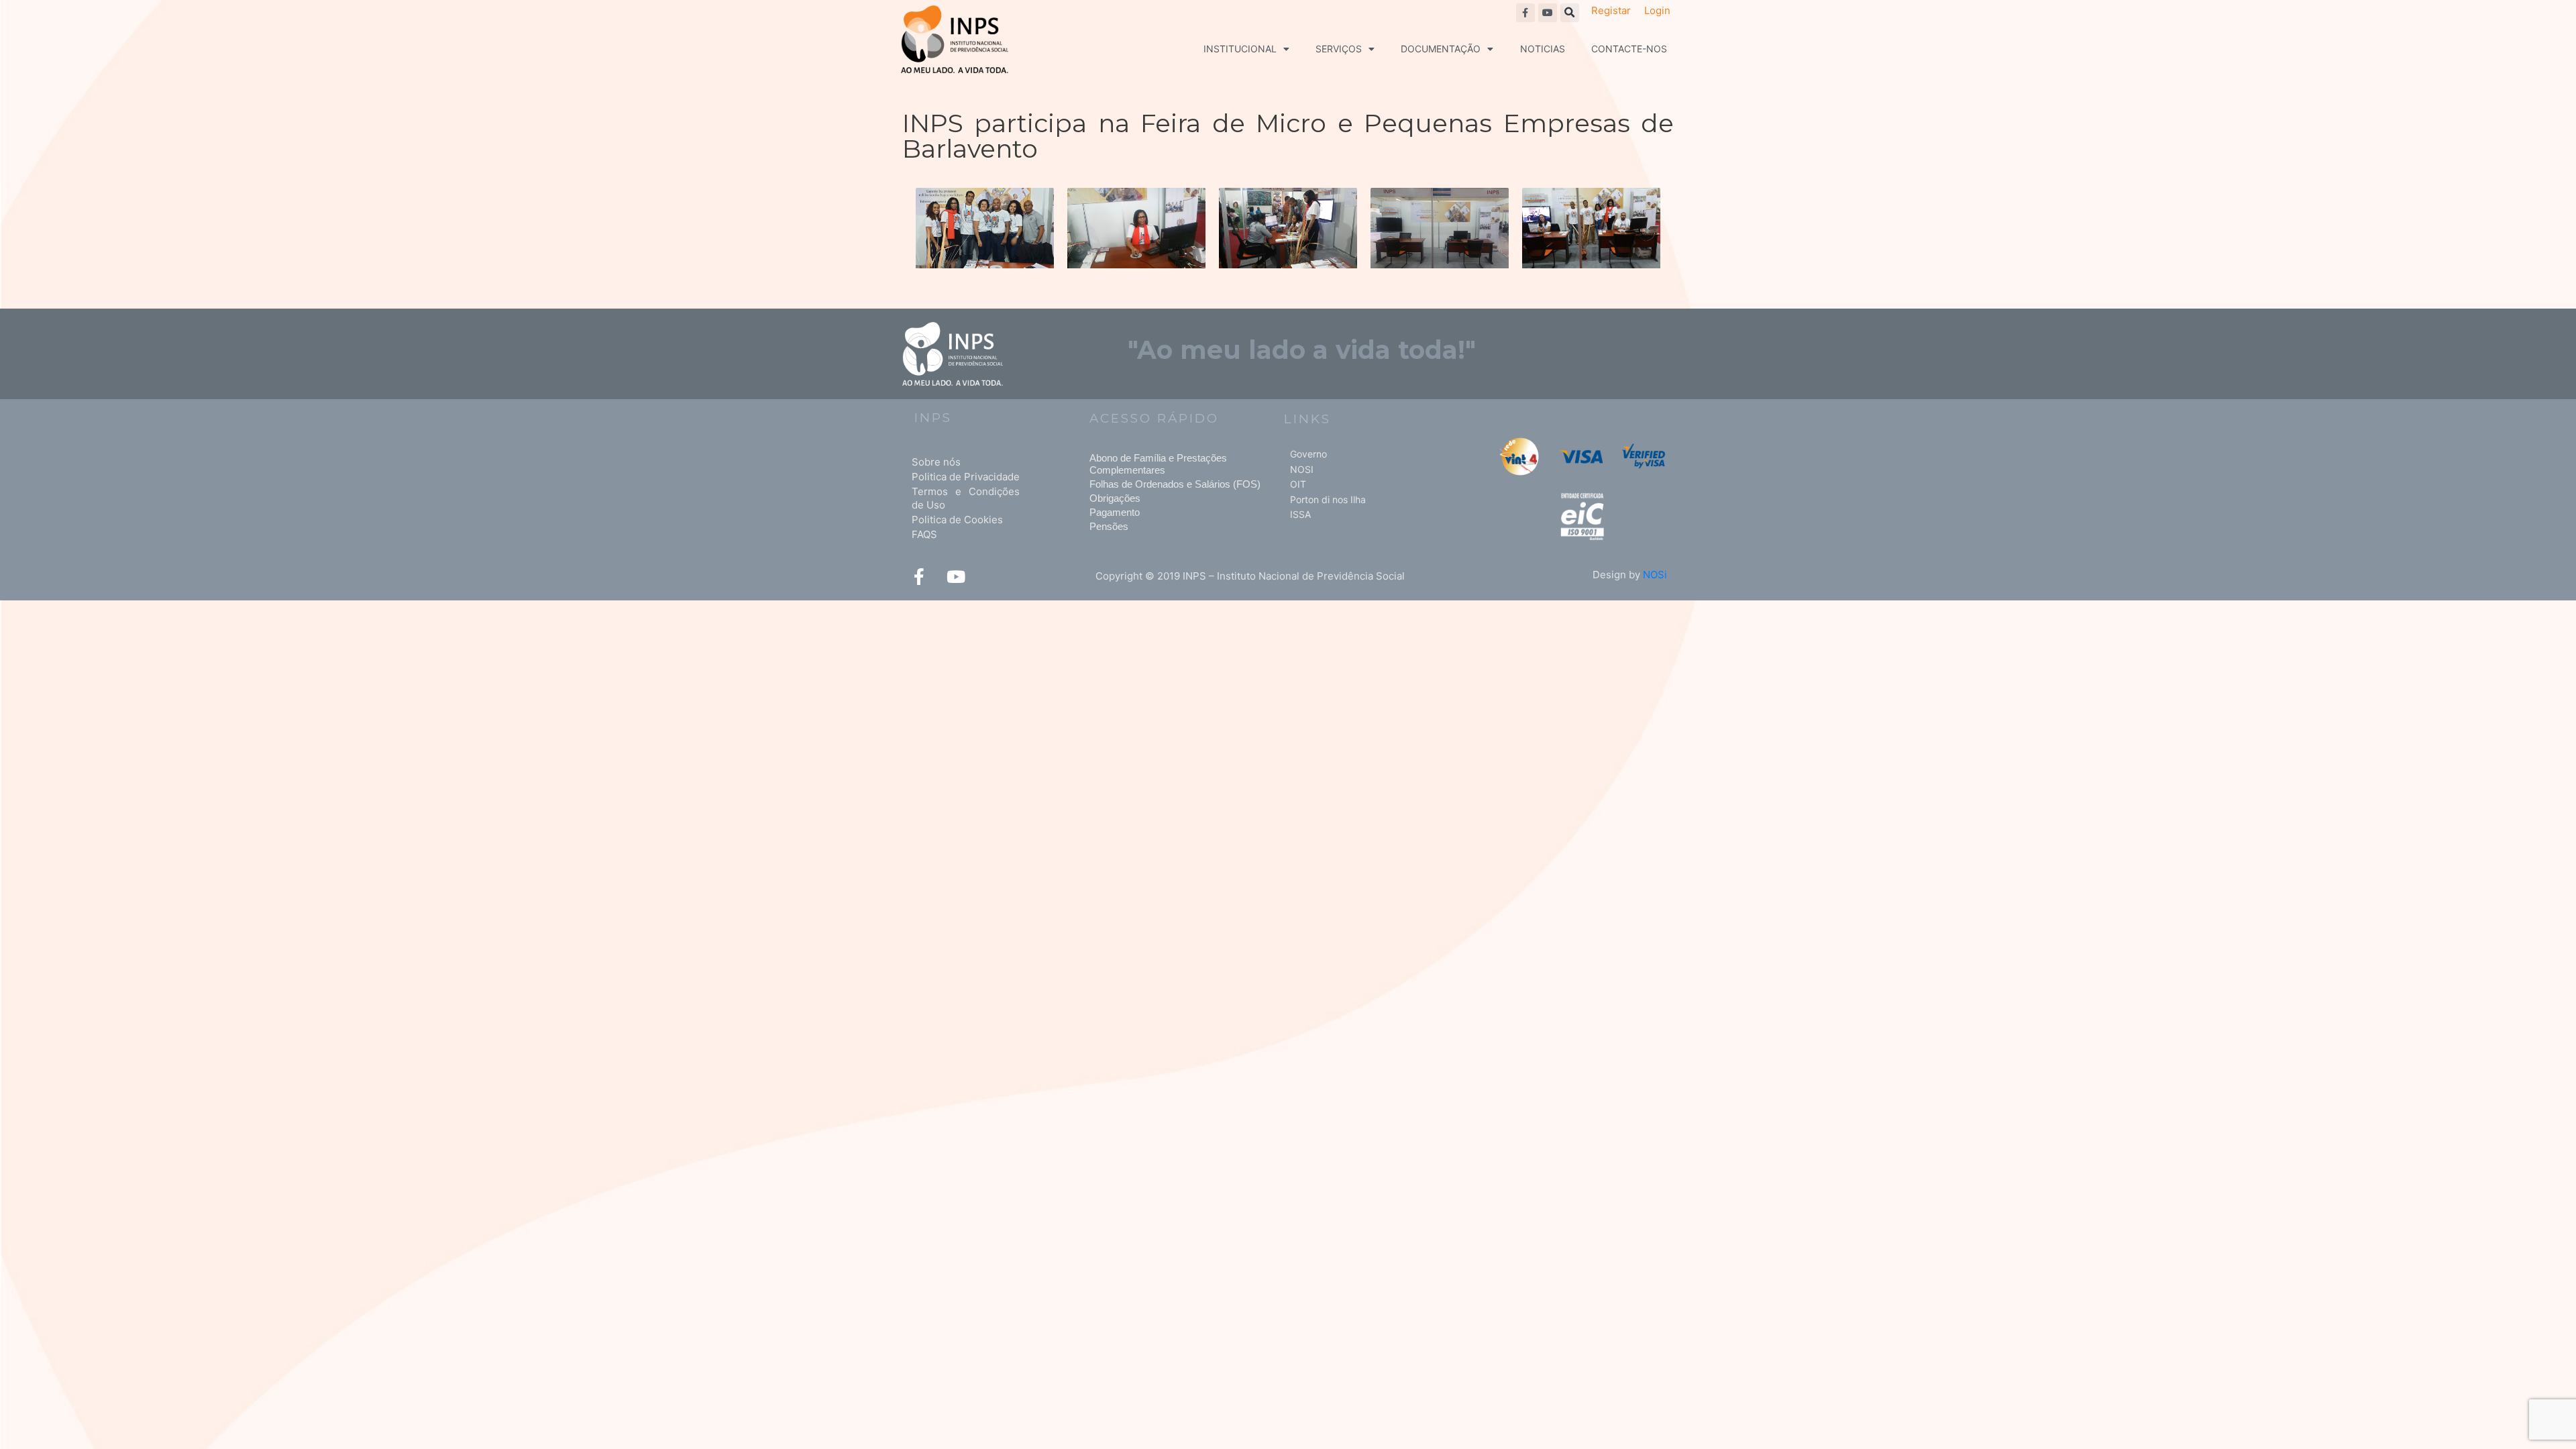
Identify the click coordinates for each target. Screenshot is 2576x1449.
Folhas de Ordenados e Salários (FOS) (1175, 484)
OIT (1298, 484)
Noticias (1543, 49)
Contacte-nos (1629, 49)
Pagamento (1115, 512)
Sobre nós (936, 462)
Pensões (1109, 526)
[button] (1570, 13)
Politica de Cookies (957, 520)
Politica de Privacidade (966, 477)
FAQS (924, 534)
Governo (1308, 454)
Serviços (1339, 49)
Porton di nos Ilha (1328, 499)
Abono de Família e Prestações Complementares (1158, 464)
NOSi (1655, 575)
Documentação (1441, 49)
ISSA (1300, 514)
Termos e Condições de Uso (966, 498)
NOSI (1302, 469)
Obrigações (1115, 498)
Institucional (1240, 49)
